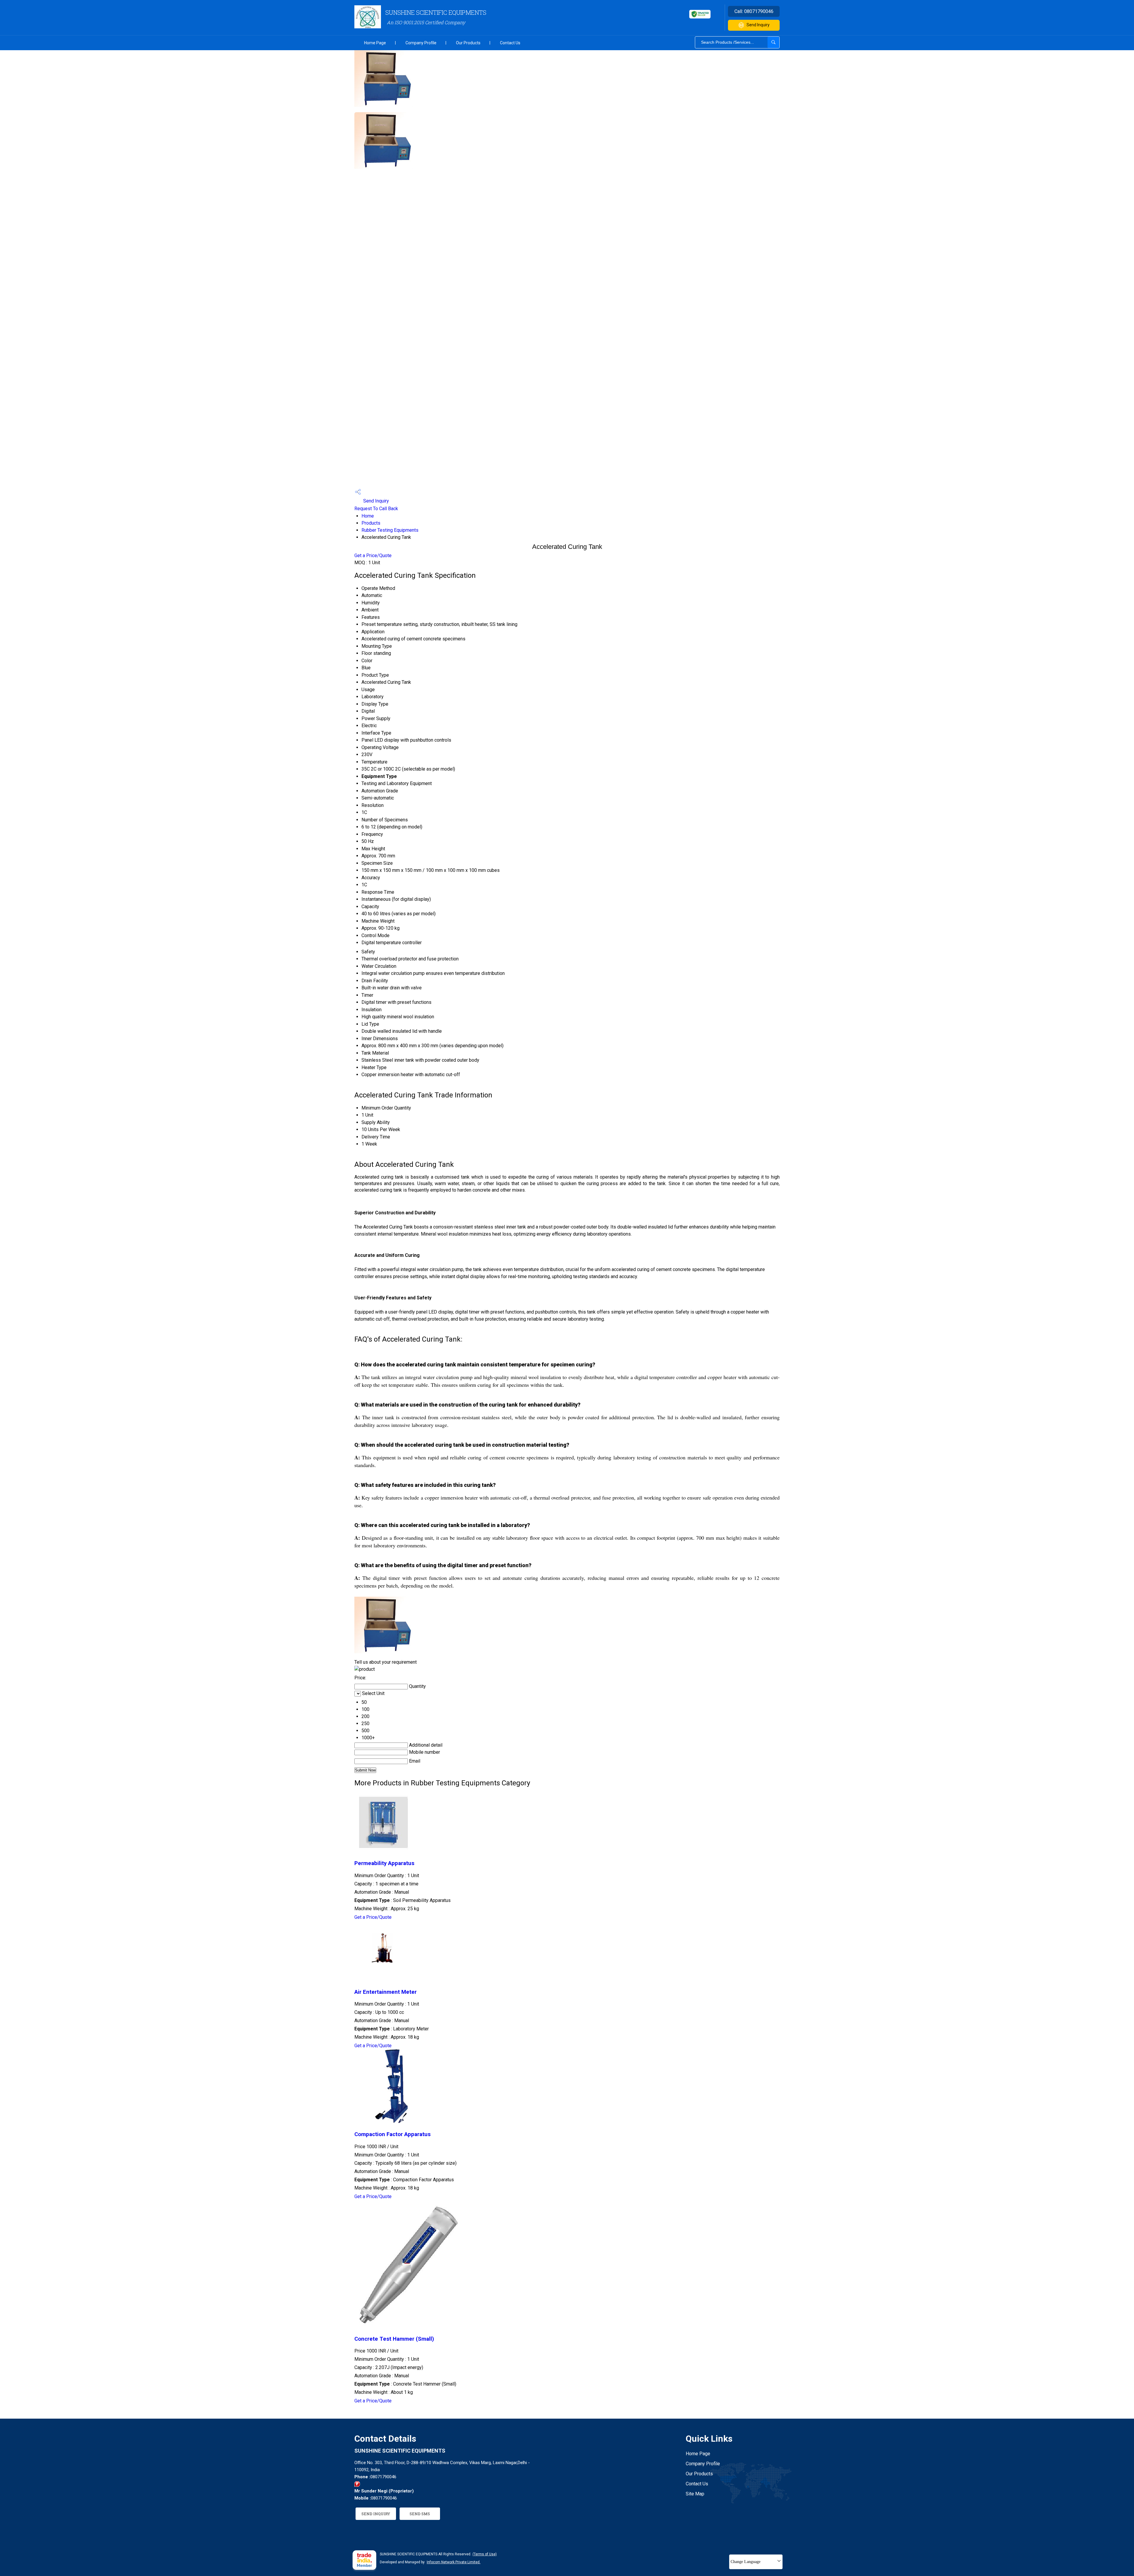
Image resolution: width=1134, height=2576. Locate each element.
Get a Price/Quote (373, 556)
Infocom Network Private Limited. (454, 2562)
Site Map (695, 2494)
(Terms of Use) (485, 2554)
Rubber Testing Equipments (390, 530)
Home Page (375, 43)
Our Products (468, 43)
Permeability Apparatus (384, 1863)
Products (371, 523)
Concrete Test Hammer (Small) (394, 2339)
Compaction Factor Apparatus (392, 2134)
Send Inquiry (758, 25)
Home (368, 516)
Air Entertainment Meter (386, 1992)
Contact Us (510, 43)
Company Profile (421, 43)
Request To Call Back (376, 509)
